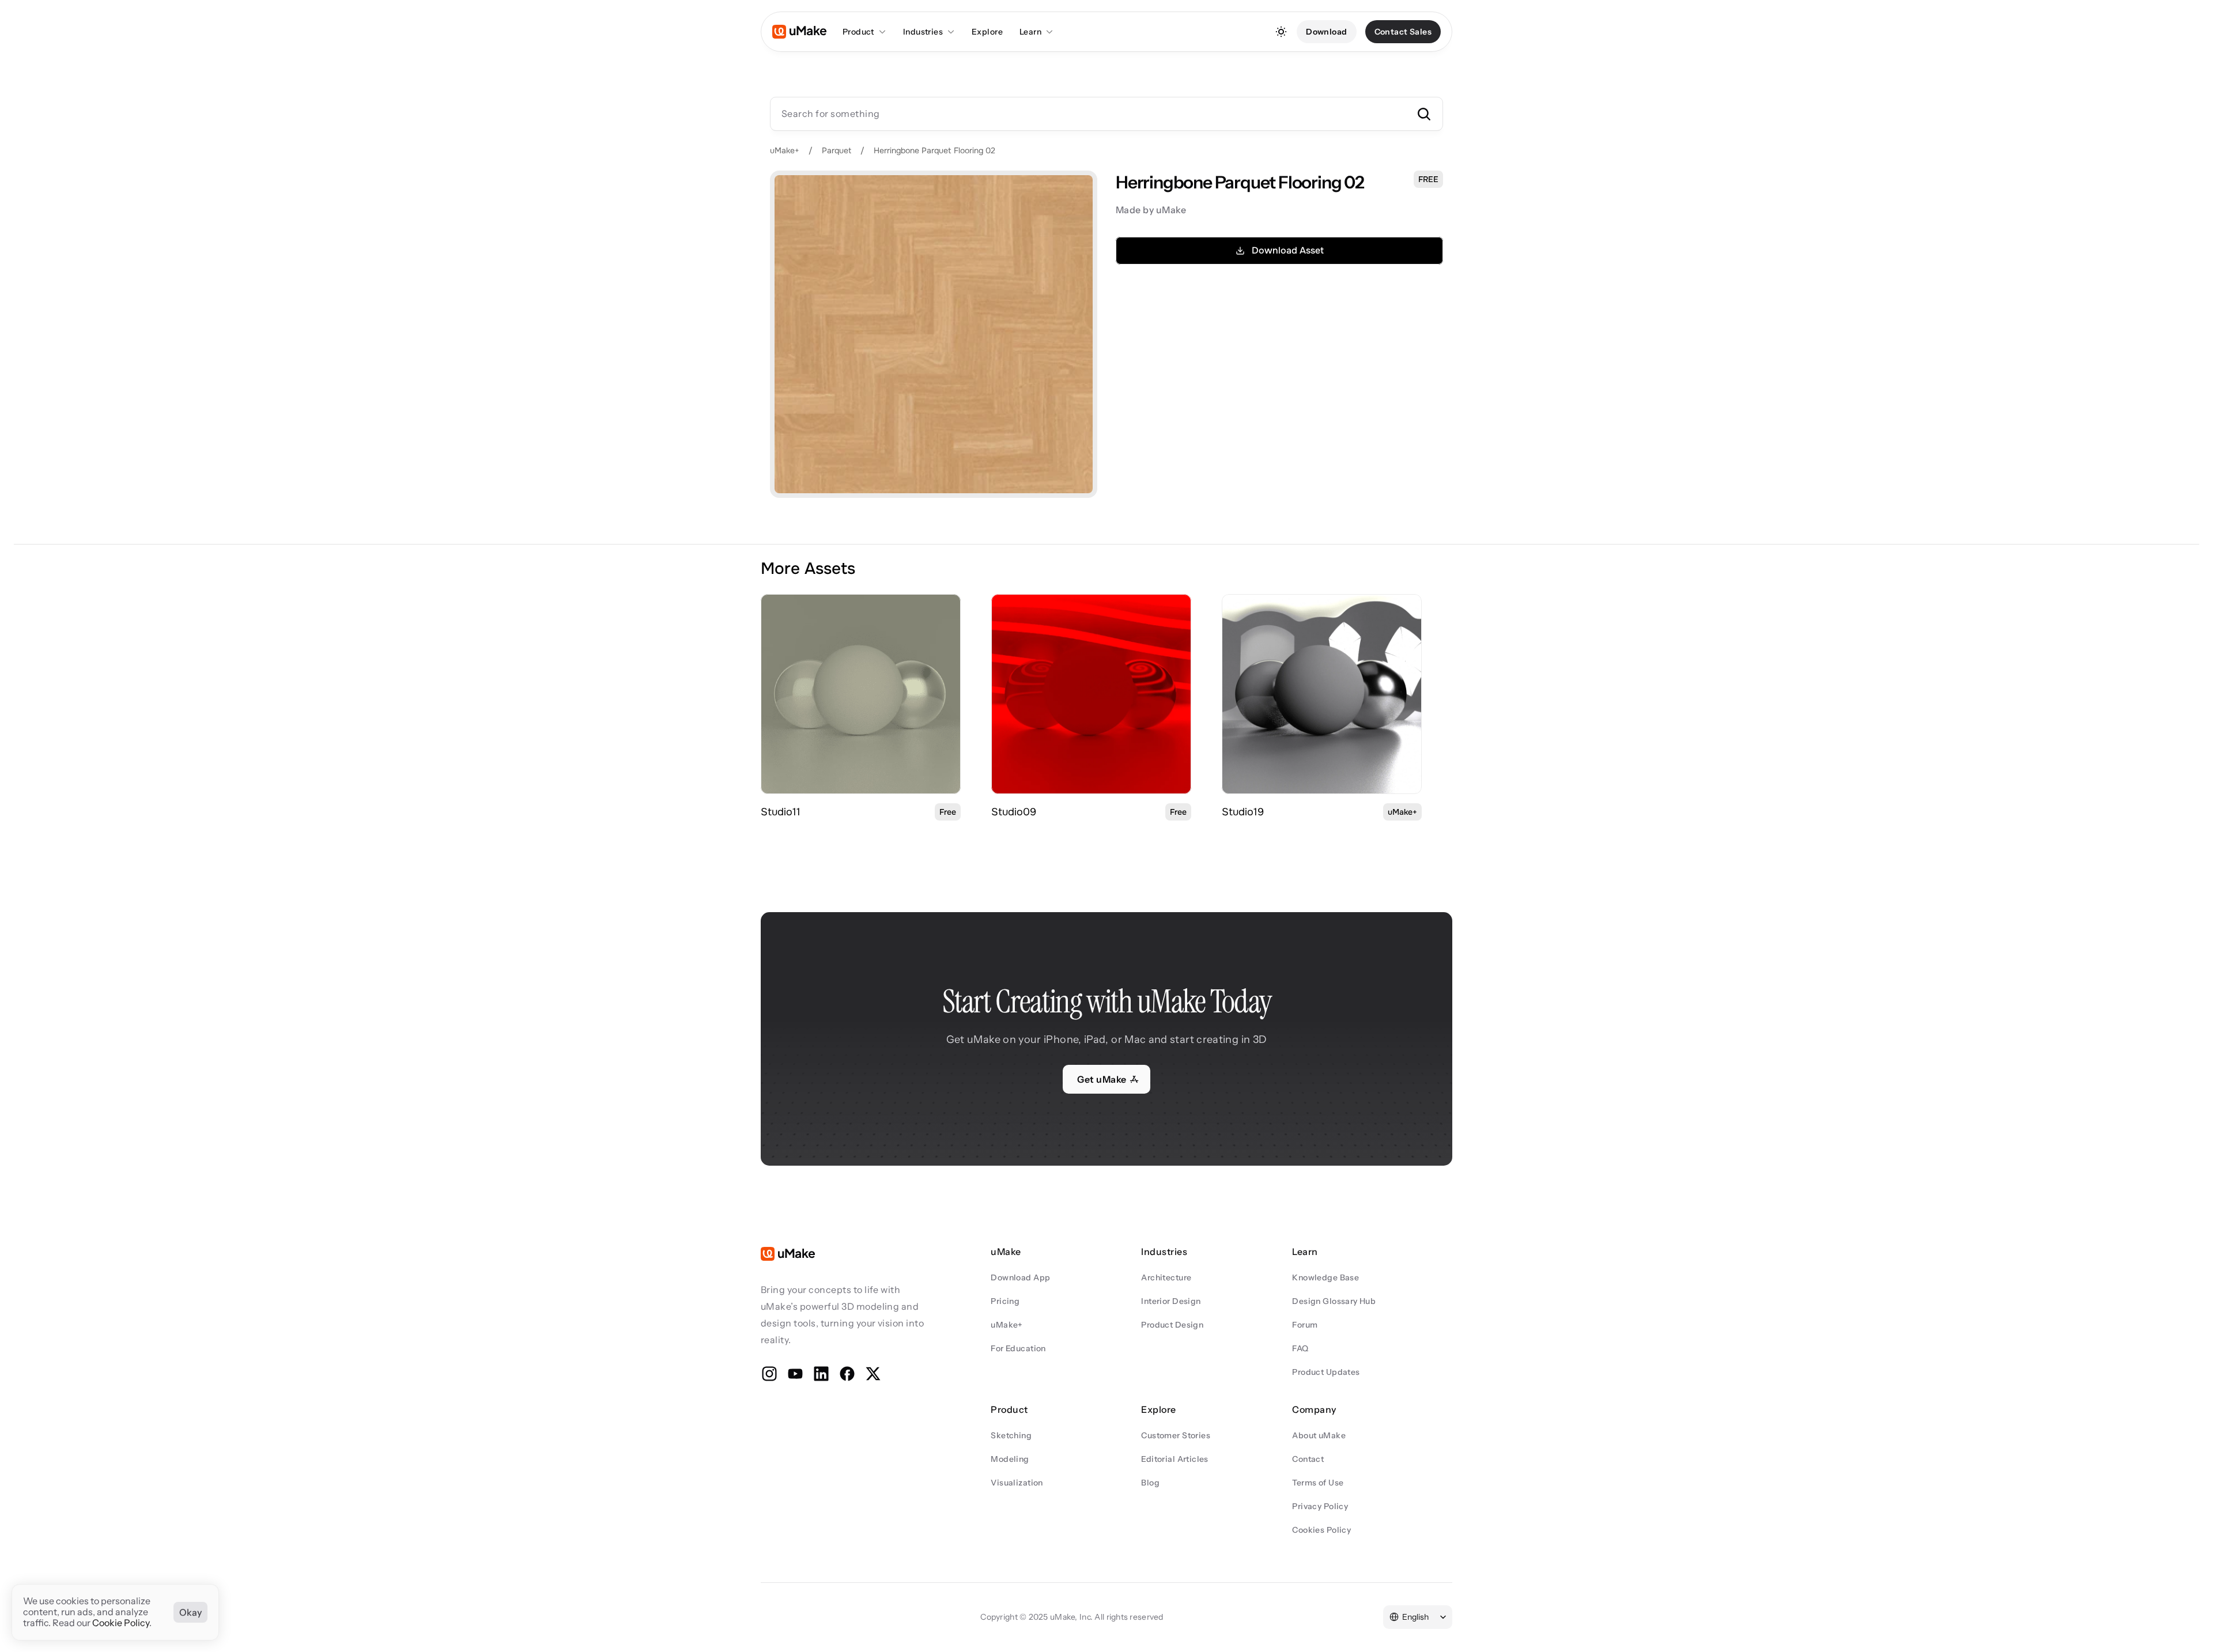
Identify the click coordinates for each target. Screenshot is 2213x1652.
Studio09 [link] (1014, 812)
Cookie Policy (121, 1623)
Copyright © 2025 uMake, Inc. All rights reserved (1072, 1617)
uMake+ (785, 150)
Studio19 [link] (1243, 812)
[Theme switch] (1281, 32)
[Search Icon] (1106, 114)
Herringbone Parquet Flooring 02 (934, 150)
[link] (861, 694)
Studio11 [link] (781, 812)
